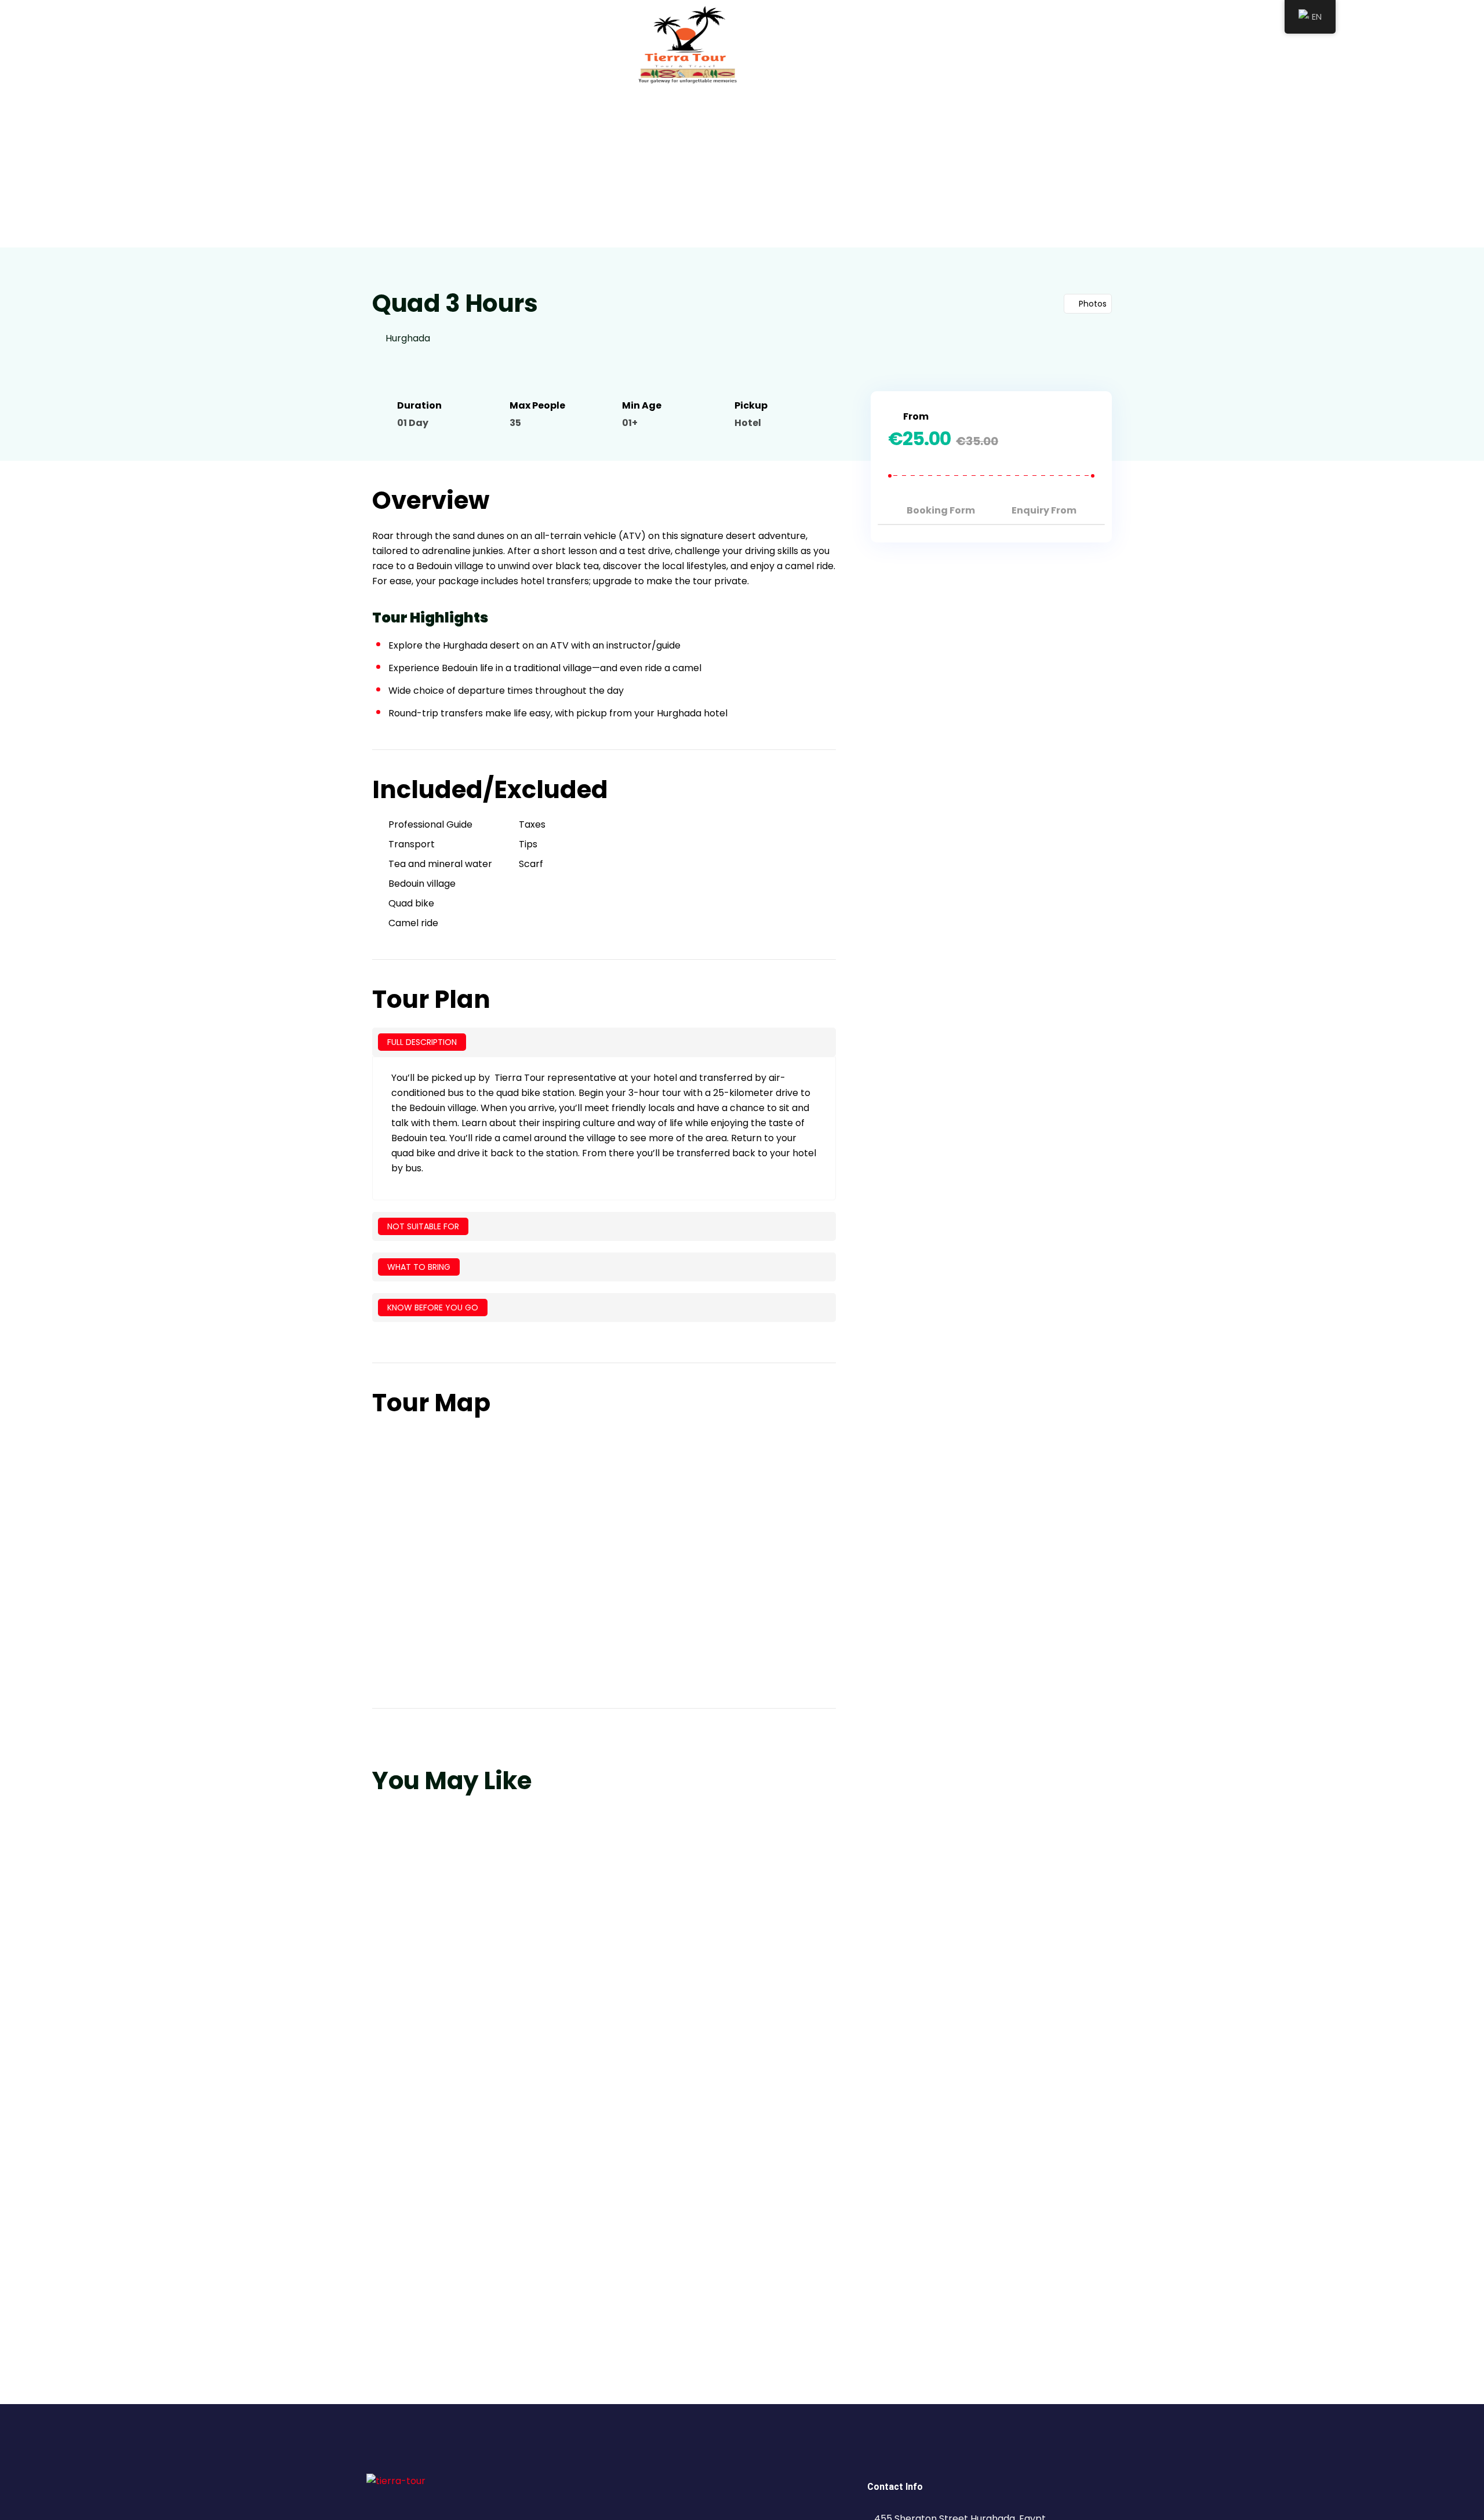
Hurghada (408, 338)
